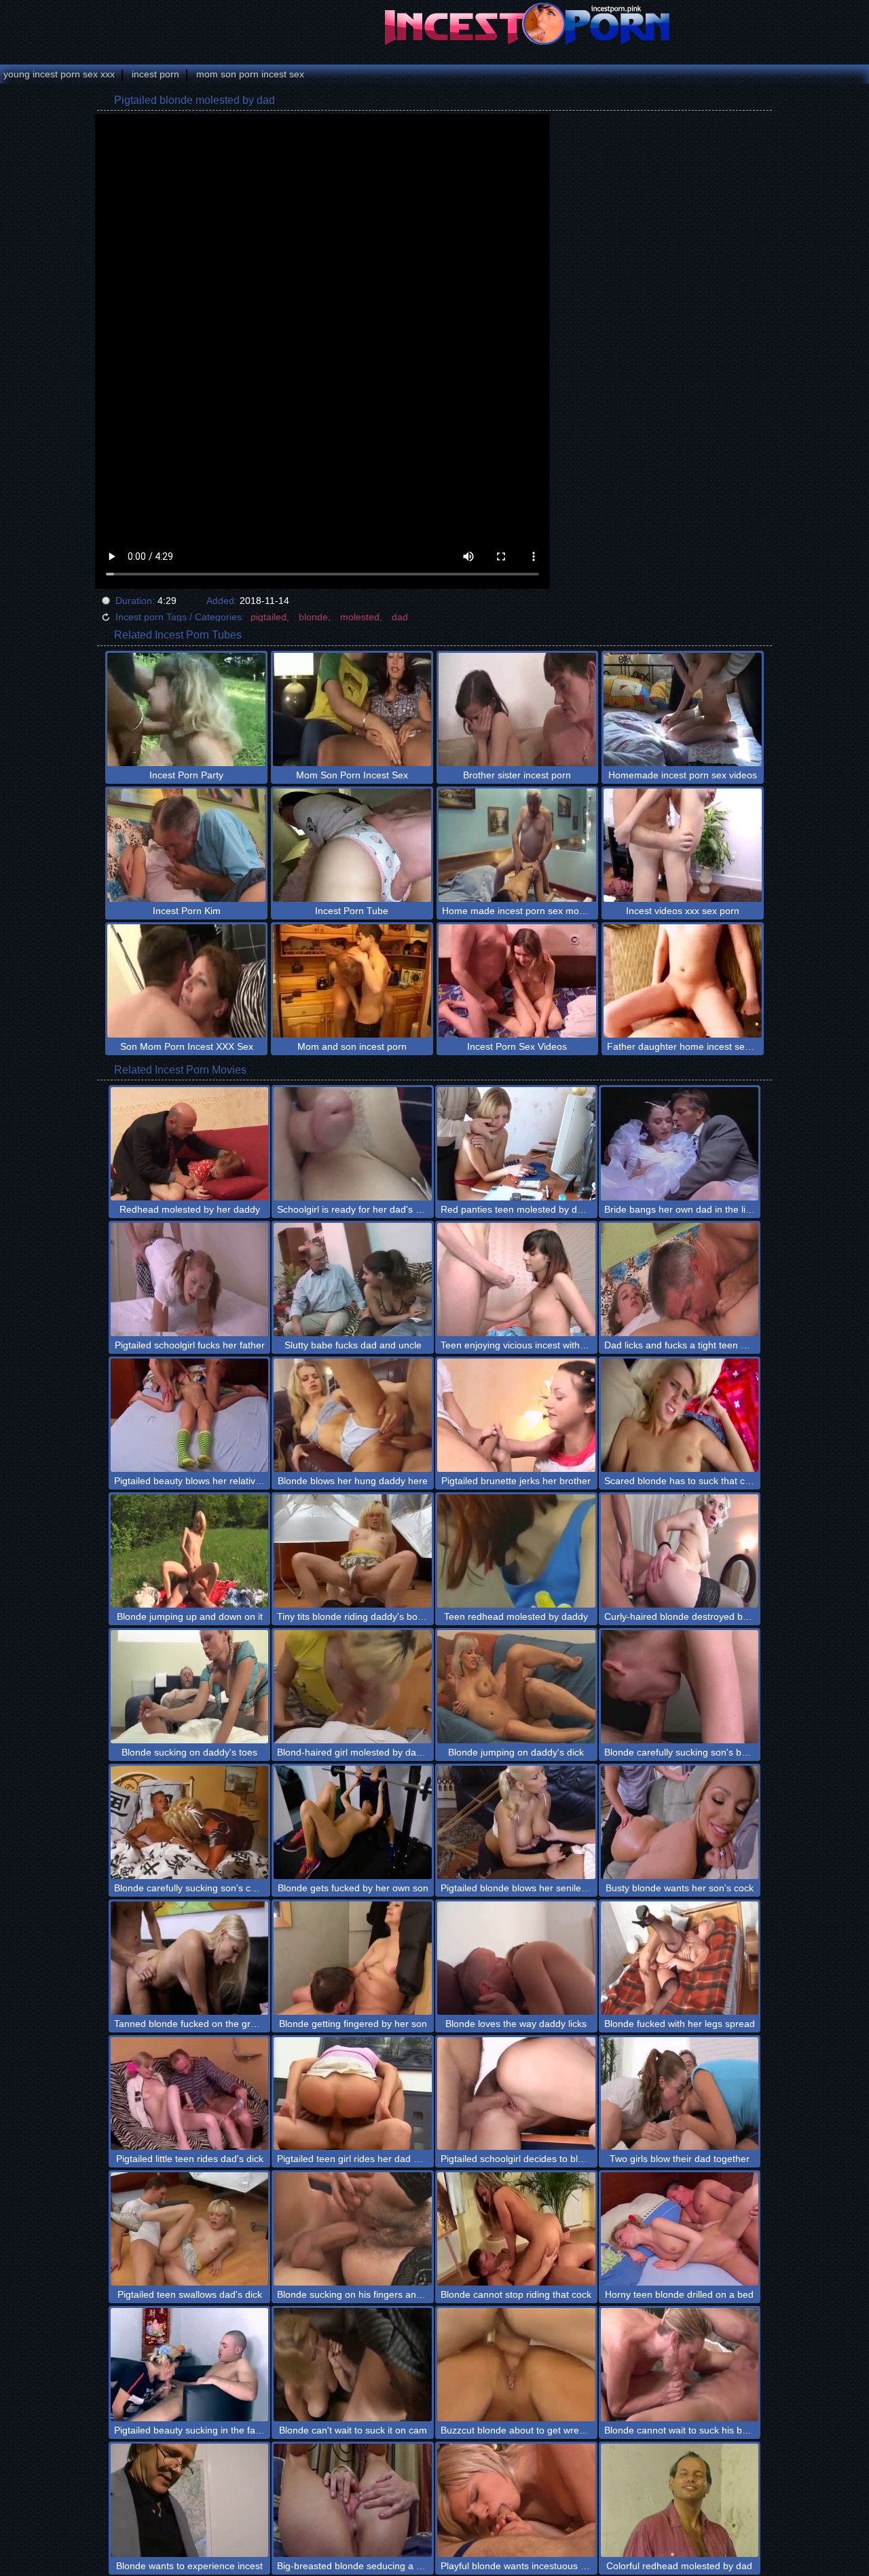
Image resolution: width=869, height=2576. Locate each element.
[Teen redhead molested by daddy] (516, 1551)
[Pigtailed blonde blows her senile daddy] (516, 1822)
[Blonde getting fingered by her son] (353, 1958)
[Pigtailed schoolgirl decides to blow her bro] (516, 2094)
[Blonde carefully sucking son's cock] (190, 1822)
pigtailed (269, 617)
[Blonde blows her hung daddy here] (353, 1415)
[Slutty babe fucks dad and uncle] (353, 1280)
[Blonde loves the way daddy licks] (516, 1958)
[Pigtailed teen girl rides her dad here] (353, 2094)
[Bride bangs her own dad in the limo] (680, 1144)
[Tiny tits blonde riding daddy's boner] (353, 1551)
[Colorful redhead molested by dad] (680, 2500)
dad (400, 617)
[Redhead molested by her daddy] (190, 1144)
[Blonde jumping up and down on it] (190, 1551)
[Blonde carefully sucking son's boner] (680, 1687)
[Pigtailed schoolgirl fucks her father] (190, 1280)
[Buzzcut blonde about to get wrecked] (516, 2365)
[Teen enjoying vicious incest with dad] (516, 1280)
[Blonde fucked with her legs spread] (680, 1958)
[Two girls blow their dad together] (680, 2094)
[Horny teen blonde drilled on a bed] (680, 2229)
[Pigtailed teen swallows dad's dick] (190, 2229)
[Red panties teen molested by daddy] (516, 1144)
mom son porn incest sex (250, 74)
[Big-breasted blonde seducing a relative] (353, 2500)
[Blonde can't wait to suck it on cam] (353, 2365)
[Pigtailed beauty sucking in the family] (190, 2365)
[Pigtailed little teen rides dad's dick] (190, 2094)
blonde (313, 617)
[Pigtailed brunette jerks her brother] (516, 1415)
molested (360, 617)
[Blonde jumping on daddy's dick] (516, 1687)
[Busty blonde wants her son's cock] (680, 1822)
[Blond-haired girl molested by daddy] (353, 1687)
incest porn (155, 74)
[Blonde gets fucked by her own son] (353, 1822)
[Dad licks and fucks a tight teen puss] (680, 1280)
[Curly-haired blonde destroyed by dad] (680, 1551)
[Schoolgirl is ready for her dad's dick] (353, 1144)
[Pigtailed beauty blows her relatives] (190, 1415)
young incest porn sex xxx (59, 74)
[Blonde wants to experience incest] (190, 2500)
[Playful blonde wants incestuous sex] (516, 2500)
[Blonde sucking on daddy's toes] (190, 1687)
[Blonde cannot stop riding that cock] (516, 2229)
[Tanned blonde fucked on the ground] (190, 1958)
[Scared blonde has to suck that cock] (680, 1415)
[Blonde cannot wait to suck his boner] (680, 2365)
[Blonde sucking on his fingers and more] (353, 2229)
